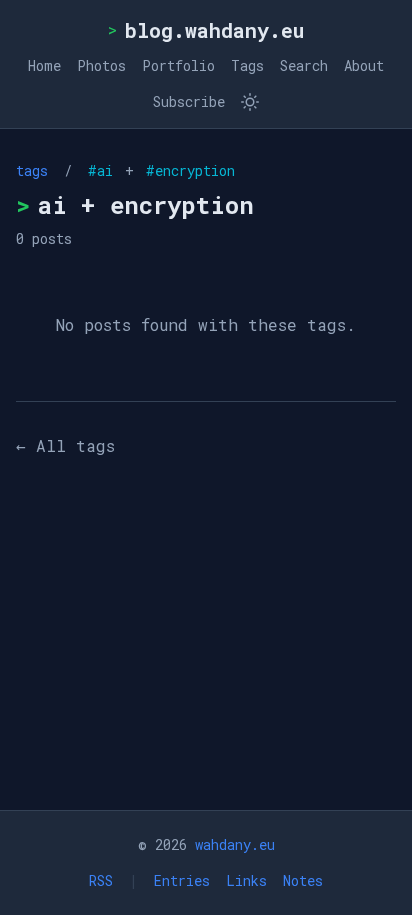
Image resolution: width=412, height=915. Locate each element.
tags (32, 170)
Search (304, 65)
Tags (247, 65)
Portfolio (178, 65)
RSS (101, 880)
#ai (104, 170)
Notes (303, 880)
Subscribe (189, 101)
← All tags (65, 445)
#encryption (186, 170)
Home (44, 65)
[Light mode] (250, 102)
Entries (182, 880)
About (364, 65)
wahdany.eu (235, 844)
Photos (101, 65)
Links (246, 880)
